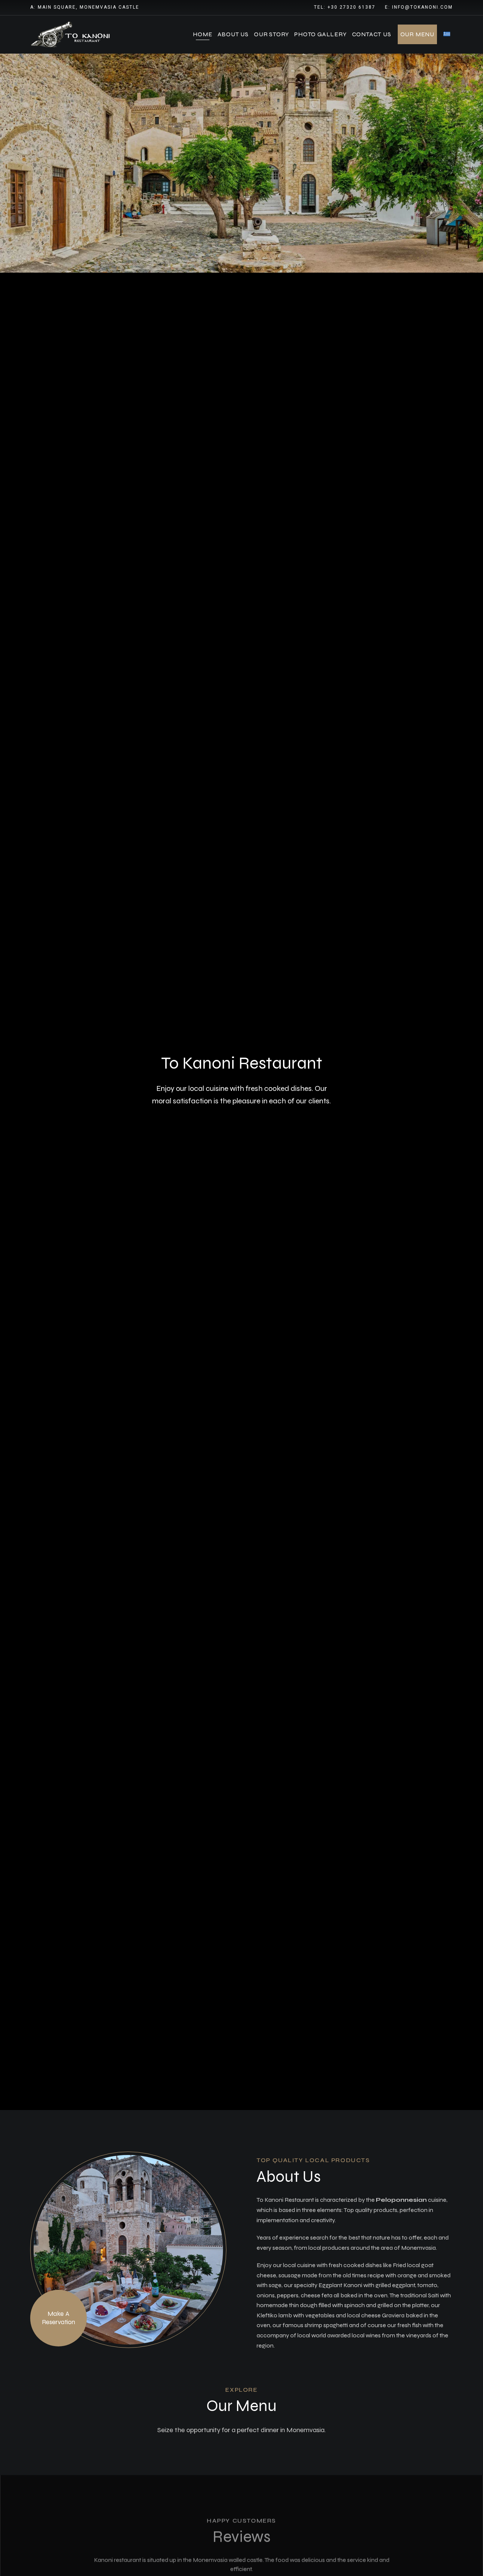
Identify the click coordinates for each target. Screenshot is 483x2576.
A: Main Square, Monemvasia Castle (85, 7)
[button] (58, 2318)
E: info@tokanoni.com (419, 7)
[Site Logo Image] (72, 35)
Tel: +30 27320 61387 (345, 7)
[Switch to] (447, 34)
